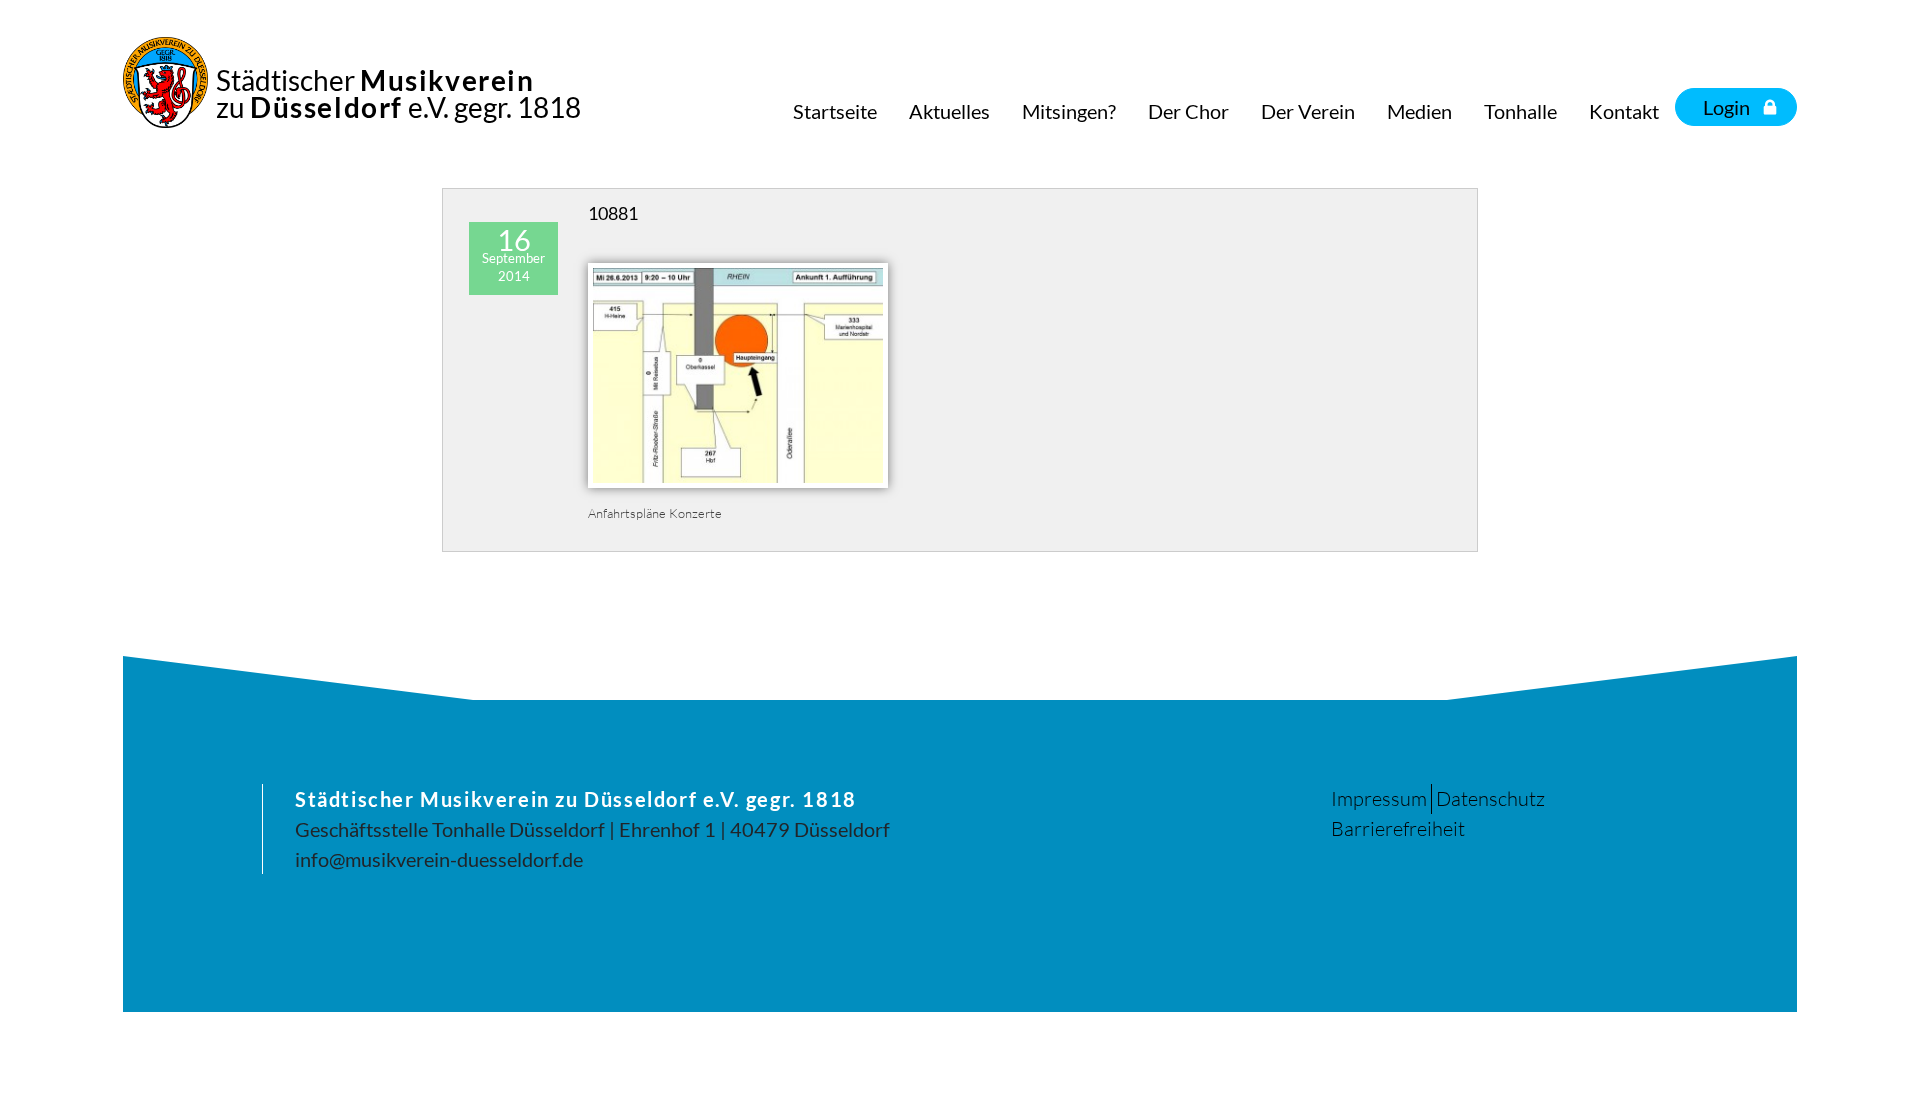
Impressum (1379, 798)
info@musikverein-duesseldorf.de (439, 859)
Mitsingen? (1069, 111)
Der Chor (1188, 111)
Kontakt (1624, 111)
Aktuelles (949, 111)
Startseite (835, 111)
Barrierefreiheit (1398, 828)
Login (1726, 107)
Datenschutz (1490, 798)
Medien (1419, 111)
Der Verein (1308, 111)
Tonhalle (1520, 111)
